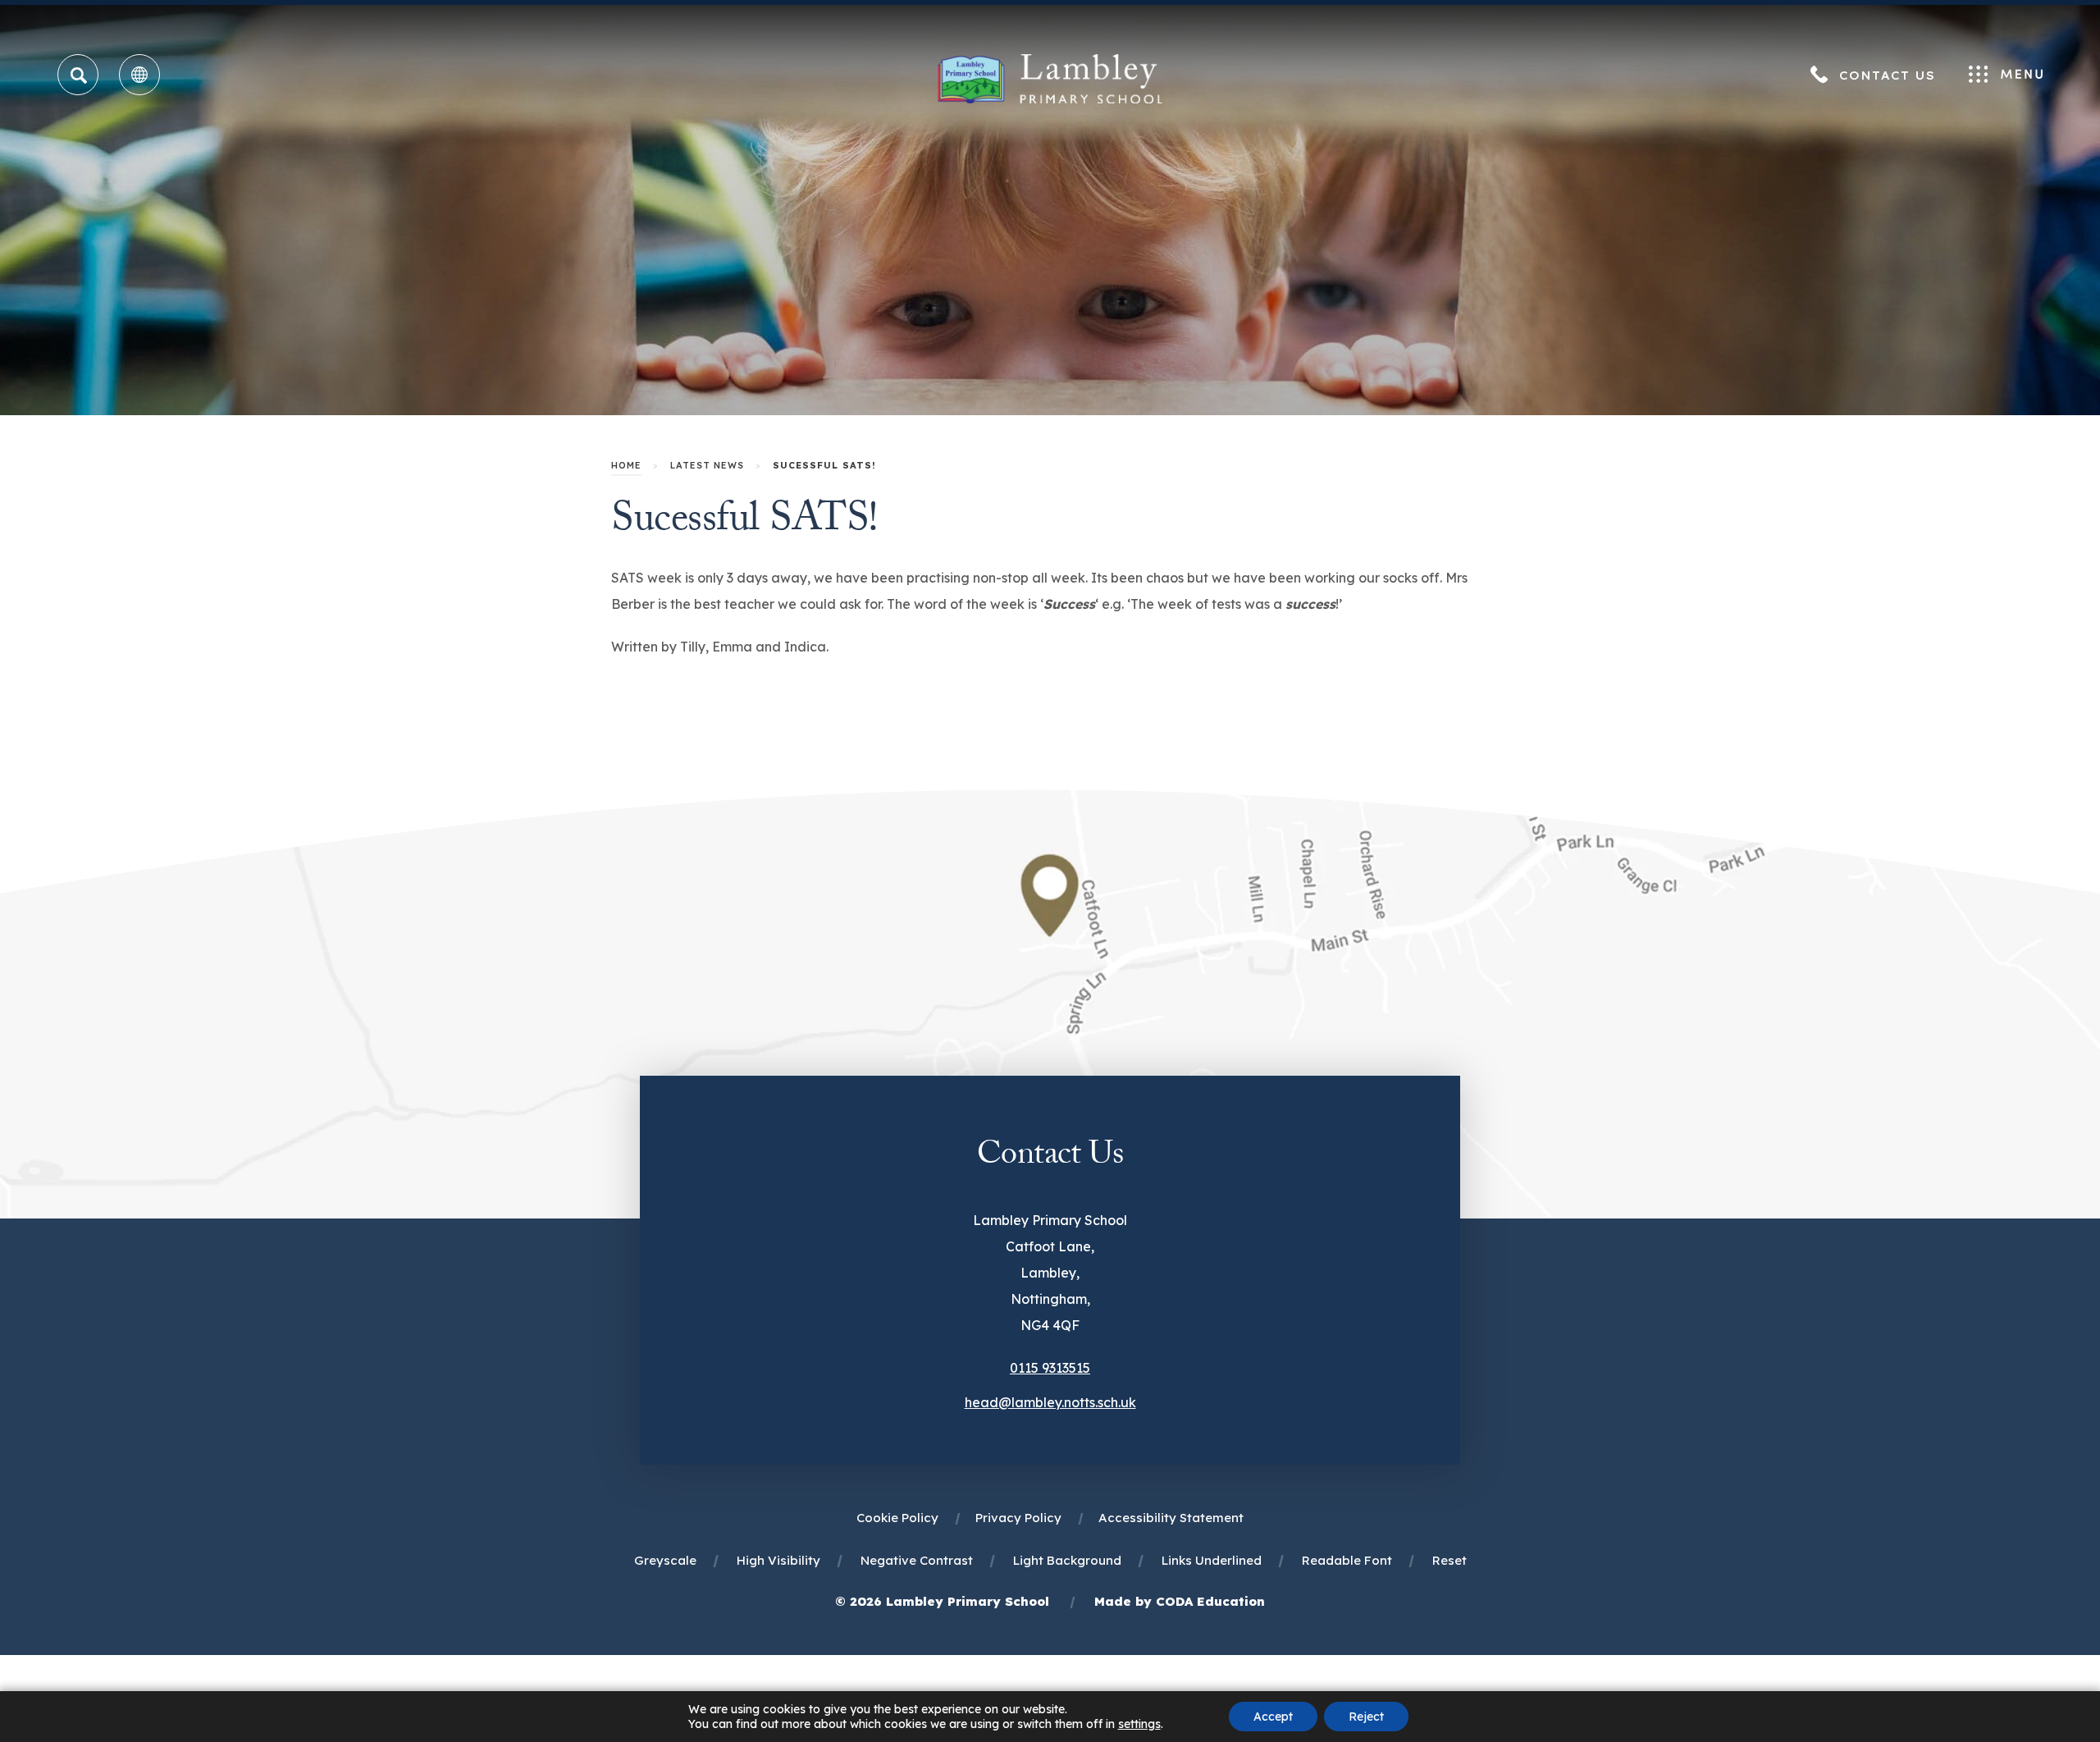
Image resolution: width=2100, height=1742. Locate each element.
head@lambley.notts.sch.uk (1050, 1402)
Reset (1449, 1560)
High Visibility (778, 1560)
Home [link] (626, 465)
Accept (1273, 1717)
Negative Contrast (917, 1560)
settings (1139, 1724)
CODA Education (1210, 1601)
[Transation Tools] (139, 75)
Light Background (1067, 1560)
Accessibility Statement (1171, 1518)
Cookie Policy (897, 1518)
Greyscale (665, 1560)
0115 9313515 (1050, 1368)
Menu (2006, 75)
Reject (1366, 1717)
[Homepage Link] (1050, 98)
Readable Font (1347, 1560)
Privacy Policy (1018, 1518)
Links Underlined (1212, 1560)
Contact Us (1888, 75)
